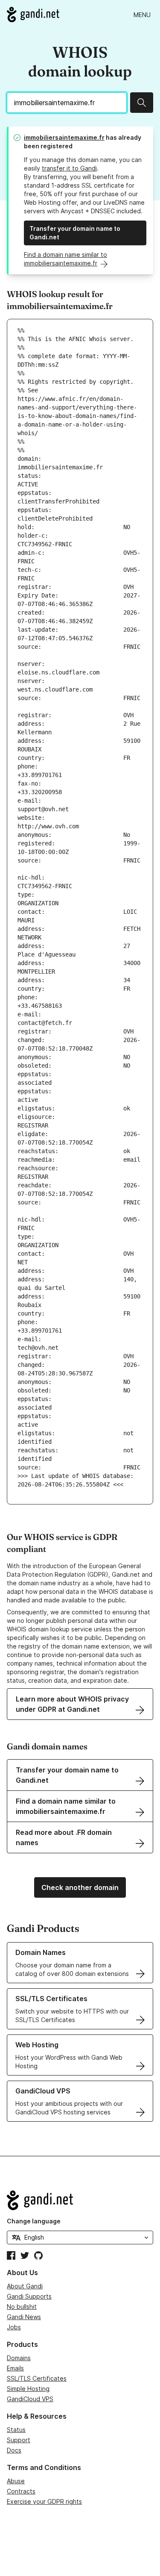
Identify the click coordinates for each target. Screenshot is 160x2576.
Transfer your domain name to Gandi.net (75, 233)
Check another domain (80, 1887)
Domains (19, 2358)
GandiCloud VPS (30, 2399)
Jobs (14, 2327)
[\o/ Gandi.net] (80, 2200)
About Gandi (25, 2286)
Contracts (21, 2491)
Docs (14, 2450)
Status (16, 2430)
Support (19, 2440)
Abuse (16, 2481)
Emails (15, 2368)
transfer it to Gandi (69, 168)
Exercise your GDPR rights (44, 2501)
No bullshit (22, 2307)
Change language (34, 2221)
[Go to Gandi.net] (33, 15)
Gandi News (24, 2317)
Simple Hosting (28, 2389)
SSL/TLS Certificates (37, 2378)
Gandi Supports (29, 2296)
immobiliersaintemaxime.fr (64, 137)
